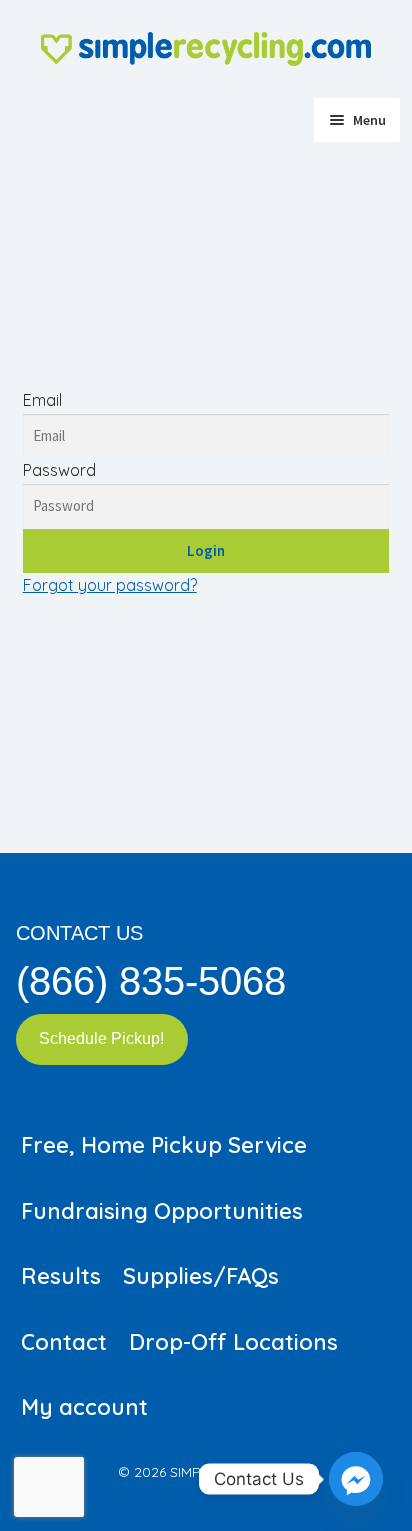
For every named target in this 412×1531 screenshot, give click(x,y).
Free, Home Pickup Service (164, 1145)
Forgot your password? (110, 585)
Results (61, 1276)
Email (42, 400)
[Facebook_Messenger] (356, 1479)
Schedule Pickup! (101, 1038)
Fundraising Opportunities (162, 1211)
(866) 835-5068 (151, 981)
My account (84, 1407)
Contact (64, 1342)
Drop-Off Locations (233, 1342)
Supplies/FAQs (201, 1276)
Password (59, 470)
